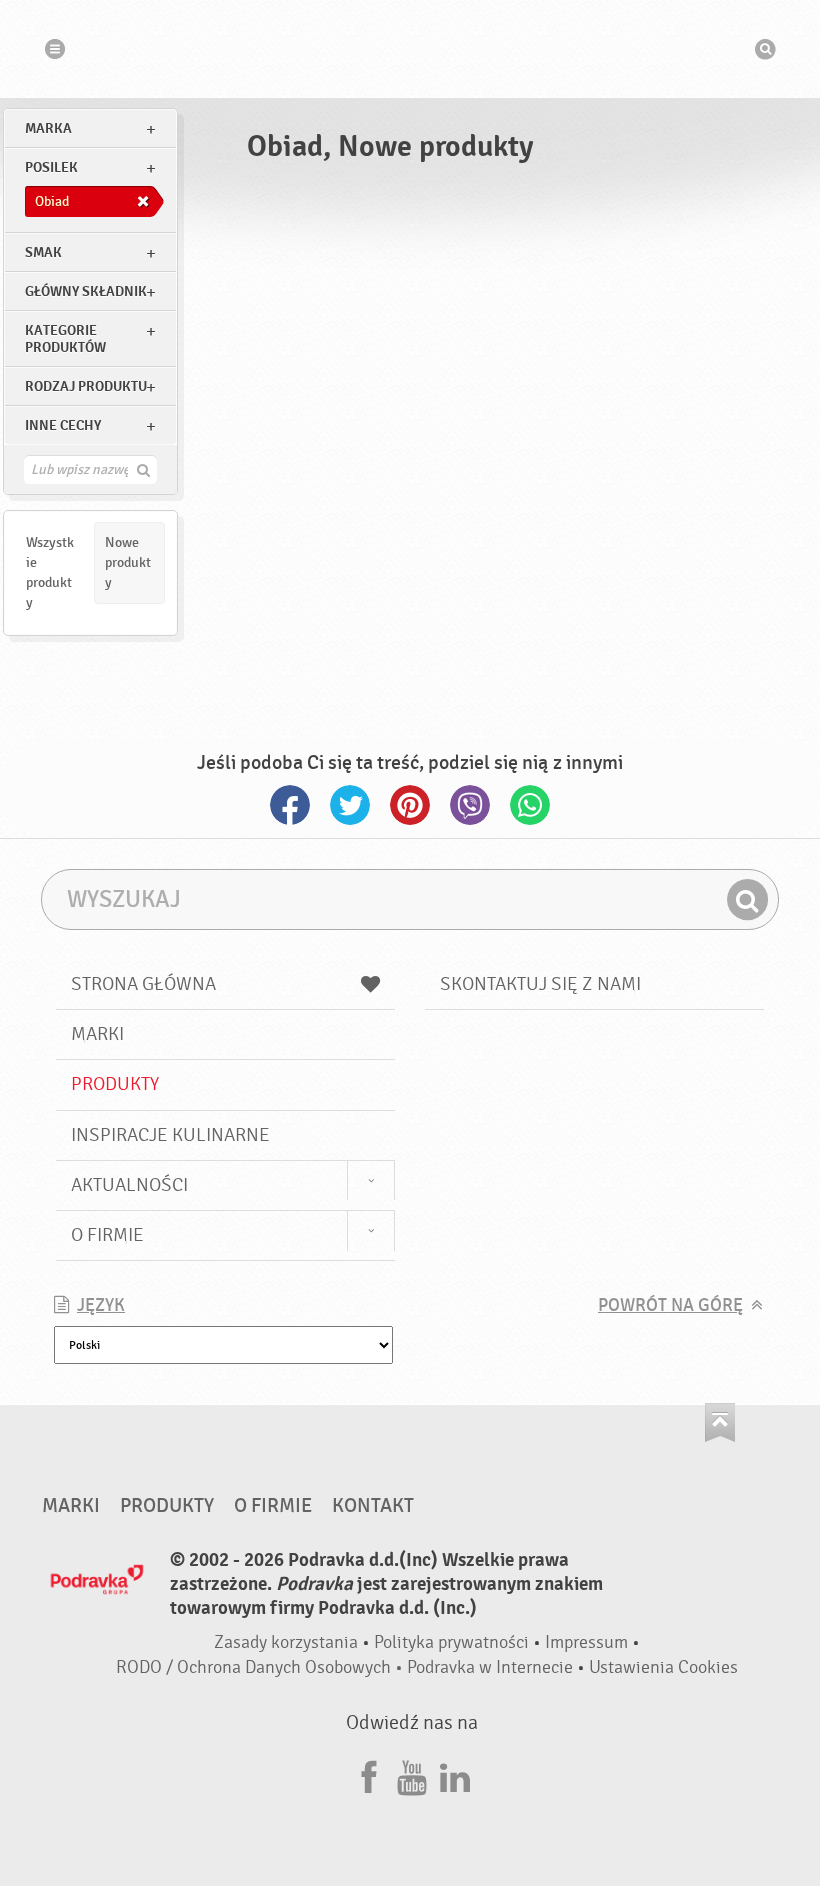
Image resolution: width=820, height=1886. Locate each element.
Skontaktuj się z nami (540, 984)
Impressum (586, 1642)
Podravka (410, 49)
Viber (470, 805)
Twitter (350, 805)
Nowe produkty (128, 562)
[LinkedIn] (455, 1774)
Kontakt (373, 1506)
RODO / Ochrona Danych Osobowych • (261, 1667)
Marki (97, 1034)
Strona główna (143, 984)
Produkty (115, 1084)
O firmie (107, 1235)
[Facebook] (369, 1774)
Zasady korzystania (286, 1642)
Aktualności (129, 1185)
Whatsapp (530, 805)
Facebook (290, 805)
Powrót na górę (670, 1305)
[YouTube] (412, 1774)
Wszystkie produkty (50, 572)
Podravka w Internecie (490, 1667)
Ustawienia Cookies (663, 1667)
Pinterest (410, 805)
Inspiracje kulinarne (170, 1135)
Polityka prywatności (451, 1642)
